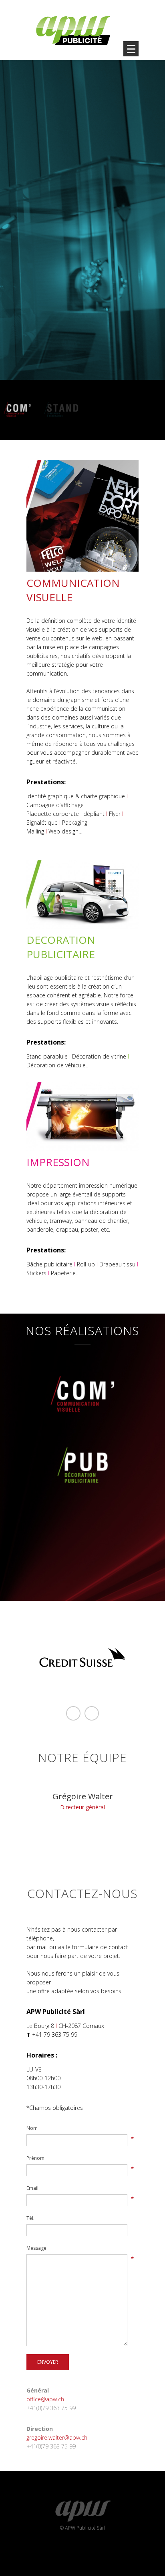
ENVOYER (48, 2362)
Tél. (30, 2218)
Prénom (35, 2158)
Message (36, 2248)
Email (32, 2188)
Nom (32, 2128)
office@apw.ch (45, 2399)
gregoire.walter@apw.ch (57, 2437)
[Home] (73, 30)
